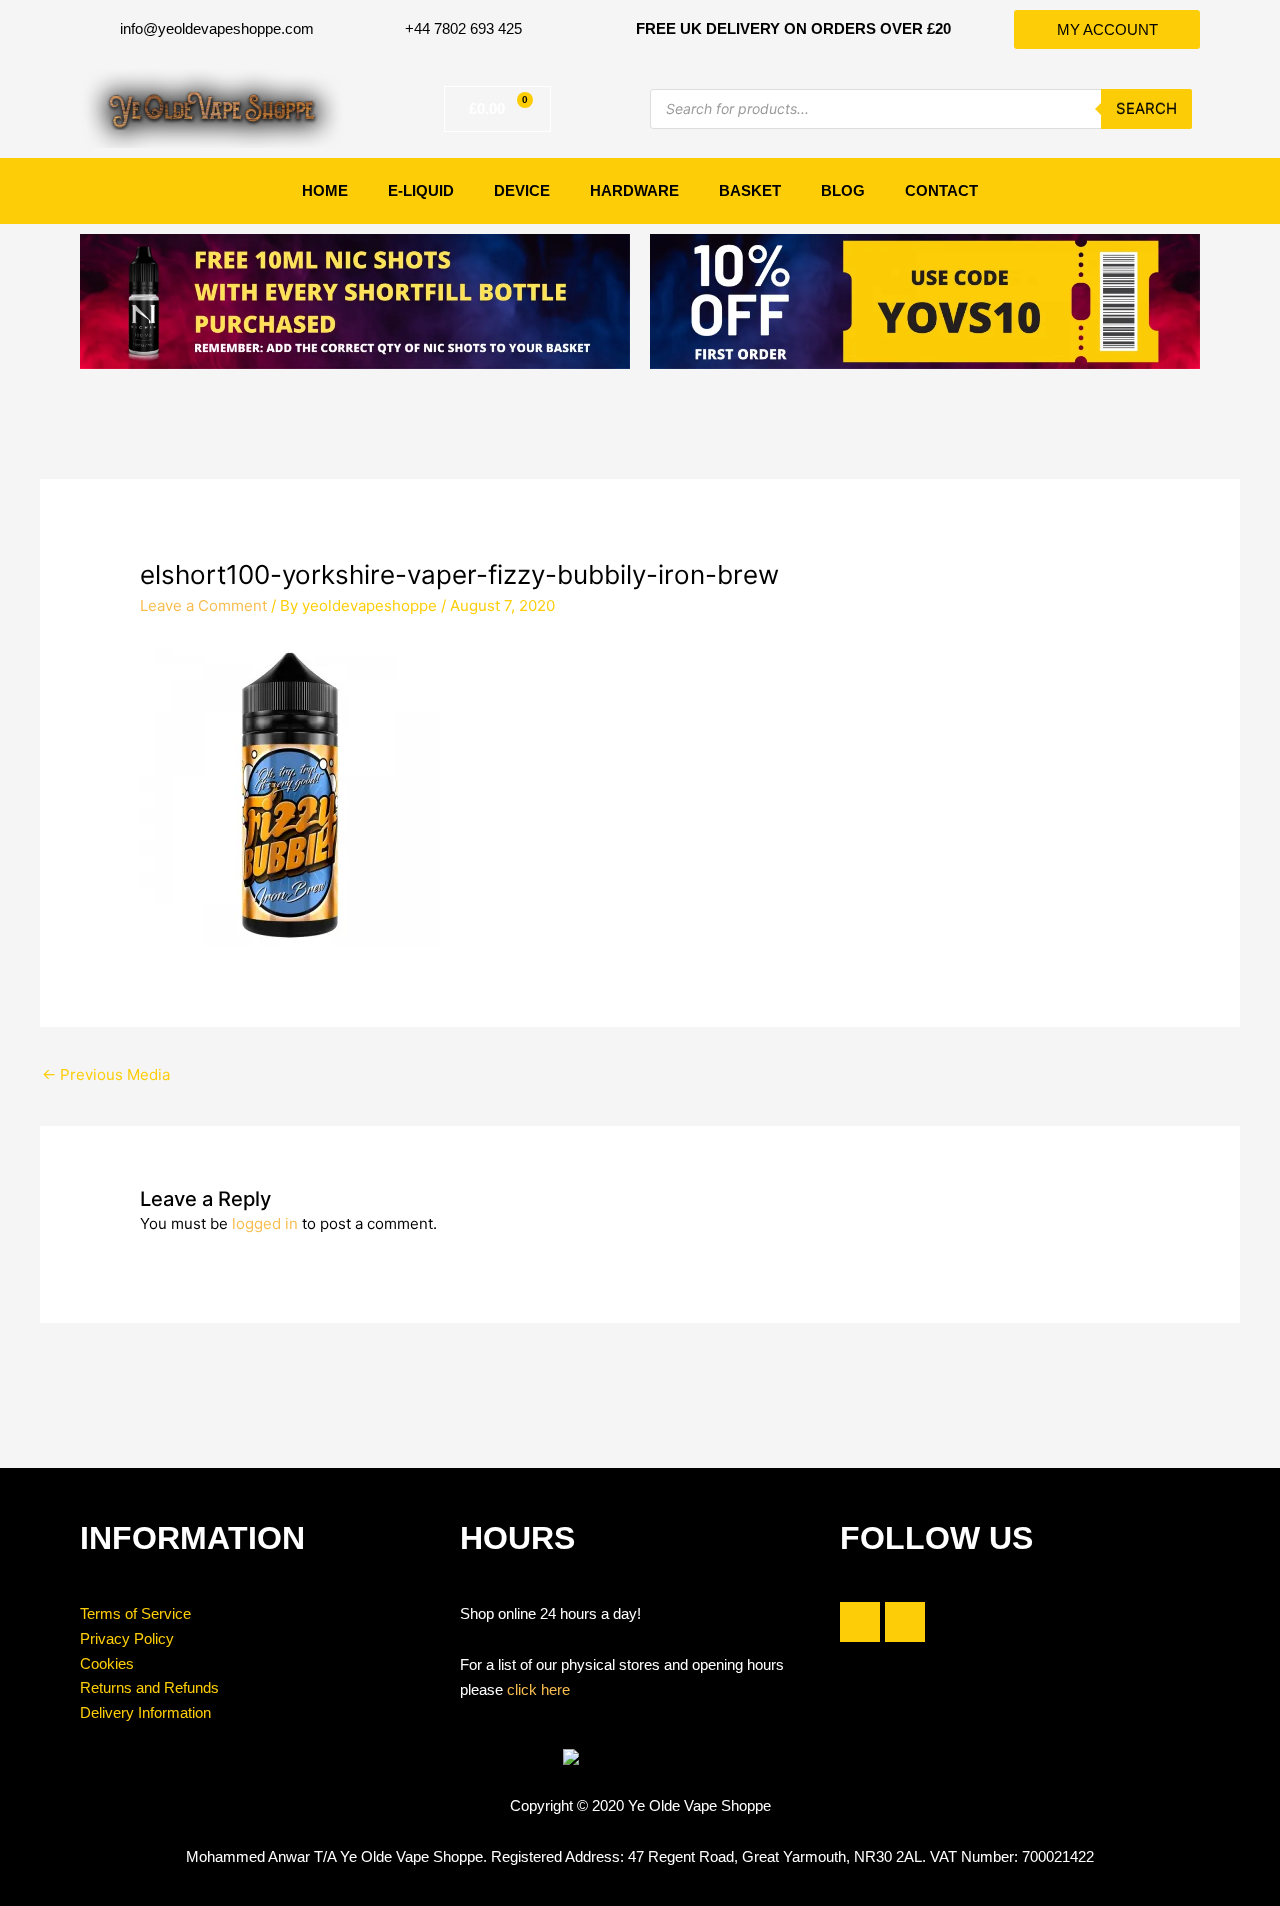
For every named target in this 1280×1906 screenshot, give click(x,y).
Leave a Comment (203, 605)
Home (325, 190)
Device (522, 190)
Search (1146, 108)
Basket (750, 190)
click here (538, 1689)
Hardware (634, 190)
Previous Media (106, 1074)
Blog (843, 190)
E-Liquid (421, 190)
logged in (265, 1223)
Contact (941, 190)
